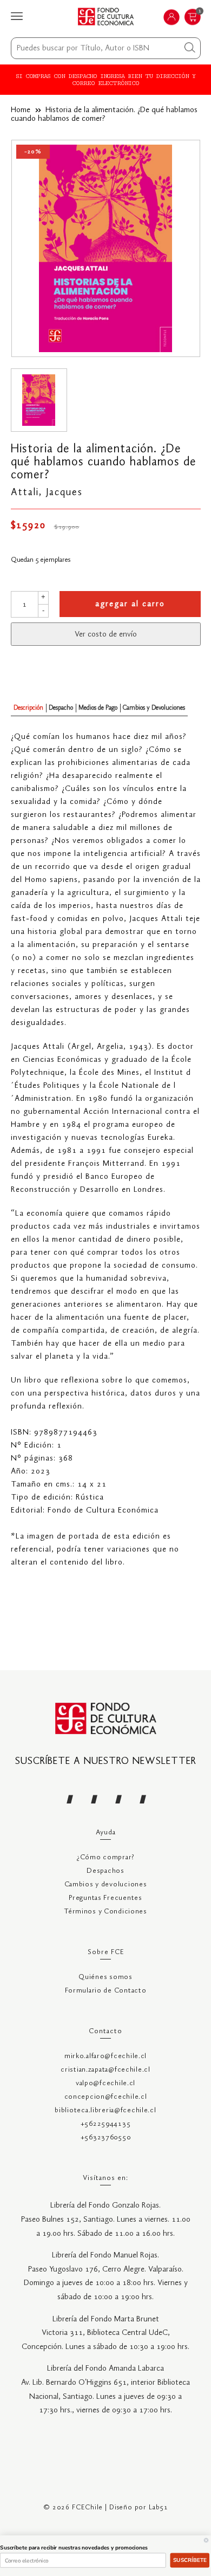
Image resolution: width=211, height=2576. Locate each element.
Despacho (61, 708)
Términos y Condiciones (105, 1912)
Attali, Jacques (47, 492)
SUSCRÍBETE (190, 2560)
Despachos (105, 1871)
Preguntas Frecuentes (105, 1898)
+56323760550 (106, 2137)
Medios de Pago (98, 708)
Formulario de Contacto (106, 1991)
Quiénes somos (105, 1977)
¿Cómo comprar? (105, 1857)
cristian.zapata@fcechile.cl (105, 2070)
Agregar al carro (130, 604)
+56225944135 (106, 2124)
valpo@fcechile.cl (105, 2083)
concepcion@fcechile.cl (106, 2097)
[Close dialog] (206, 2540)
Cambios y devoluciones (106, 1884)
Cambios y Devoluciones (154, 708)
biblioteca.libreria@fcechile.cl (105, 2110)
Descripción (28, 708)
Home (21, 110)
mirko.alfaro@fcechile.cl (105, 2056)
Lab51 (159, 2507)
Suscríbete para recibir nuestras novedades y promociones (74, 2548)
